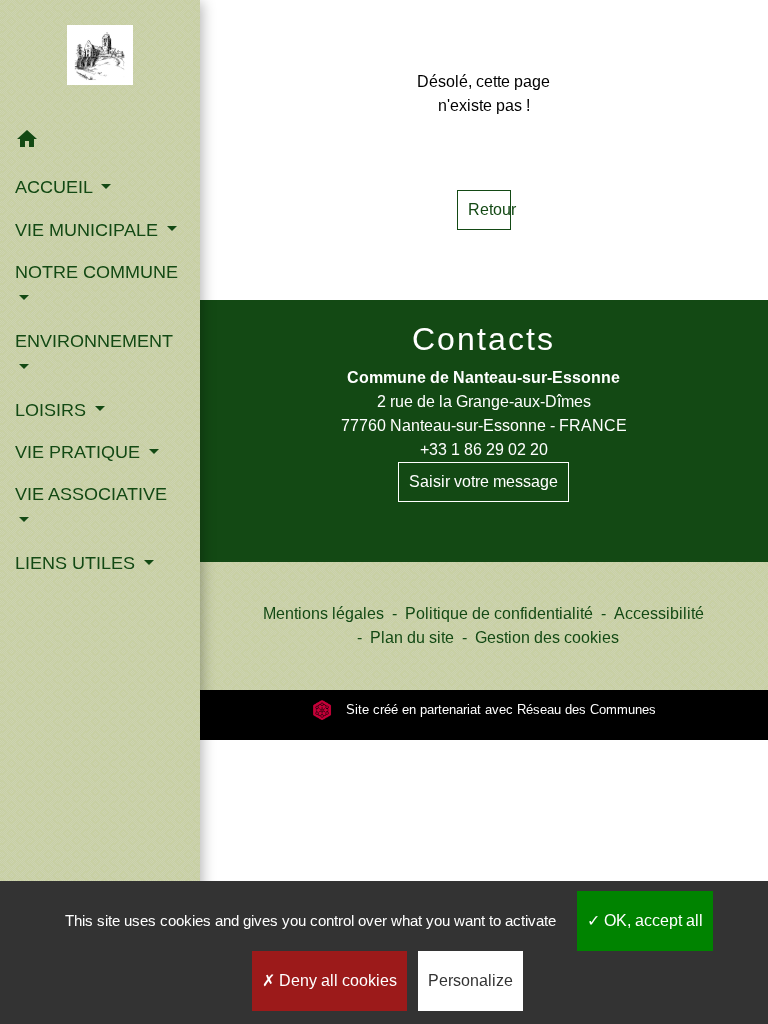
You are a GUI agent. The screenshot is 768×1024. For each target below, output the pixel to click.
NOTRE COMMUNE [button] (96, 272)
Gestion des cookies (547, 637)
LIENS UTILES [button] (77, 563)
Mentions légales (323, 613)
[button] (100, 142)
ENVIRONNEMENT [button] (94, 341)
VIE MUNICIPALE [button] (89, 230)
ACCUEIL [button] (56, 187)
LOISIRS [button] (53, 410)
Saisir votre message (483, 481)
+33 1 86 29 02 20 (484, 449)
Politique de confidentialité (499, 613)
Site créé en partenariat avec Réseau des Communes (499, 709)
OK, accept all (651, 920)
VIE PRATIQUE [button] (80, 452)
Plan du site (412, 637)
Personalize (470, 980)
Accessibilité (659, 613)
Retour (489, 209)
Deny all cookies (336, 980)
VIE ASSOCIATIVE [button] (91, 494)
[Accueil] (100, 59)
